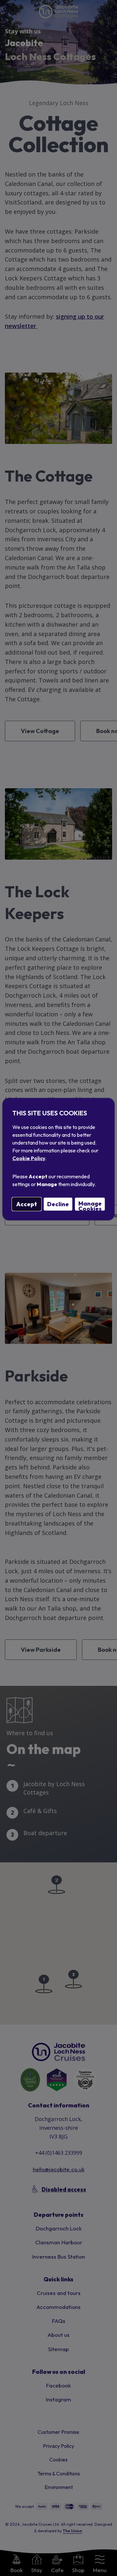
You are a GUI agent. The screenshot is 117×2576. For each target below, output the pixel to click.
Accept (27, 1204)
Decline (58, 1204)
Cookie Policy (29, 1158)
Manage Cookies (90, 1205)
